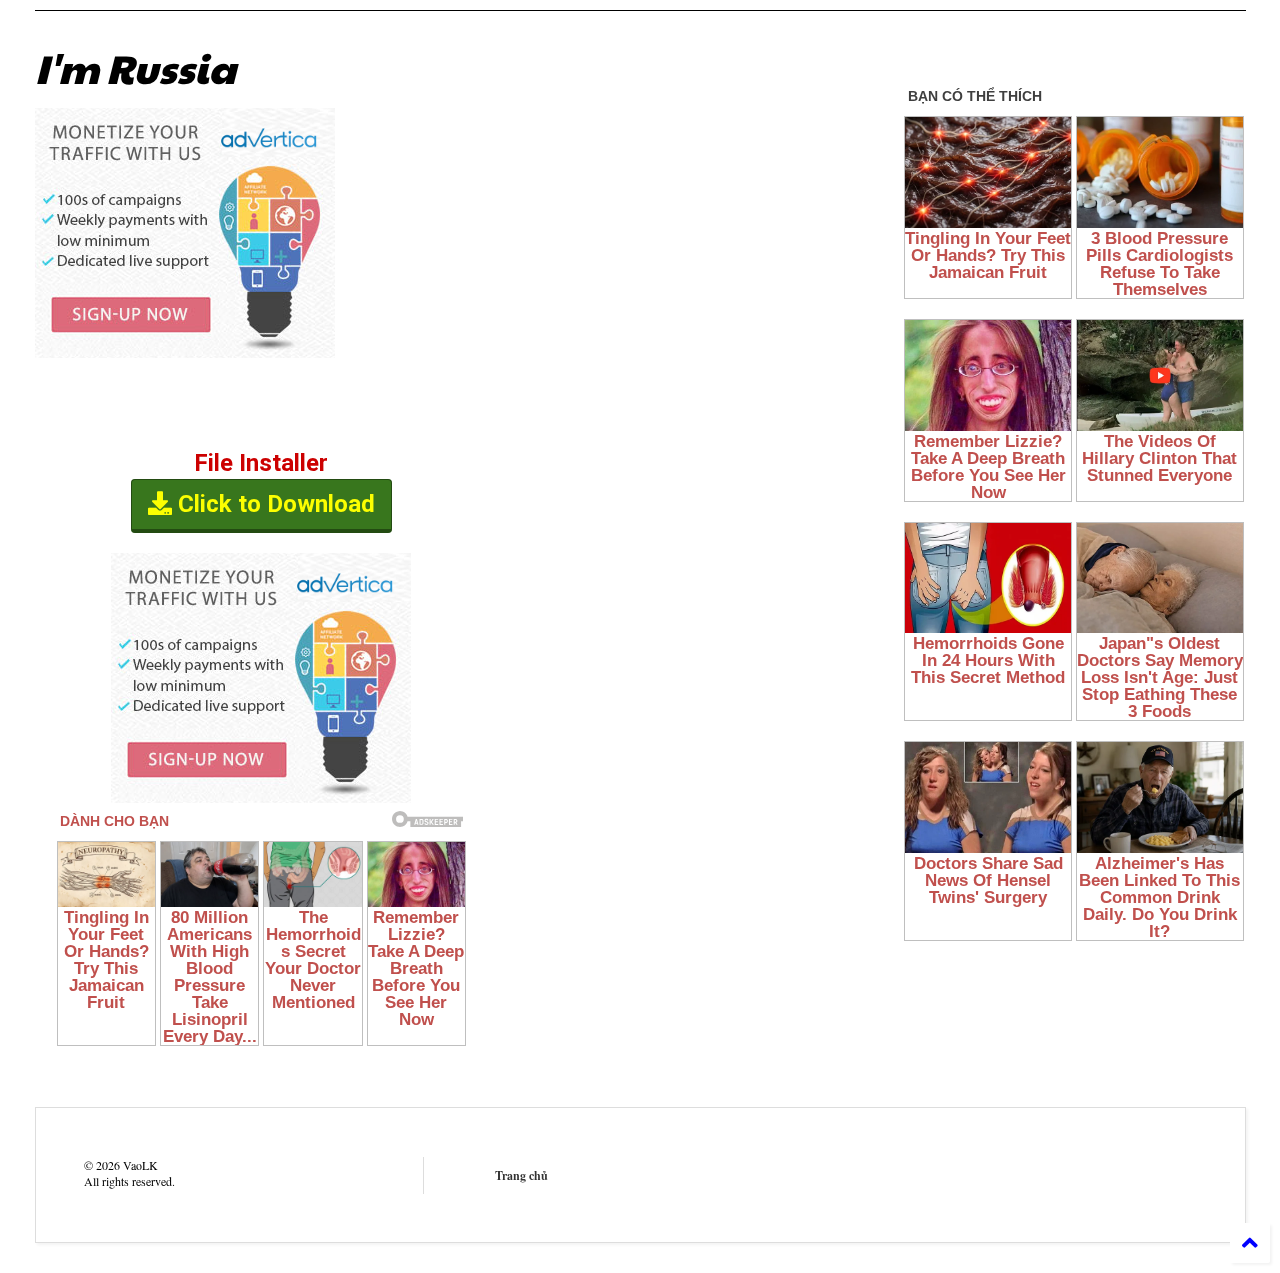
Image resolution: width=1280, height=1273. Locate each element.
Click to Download (273, 504)
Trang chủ (521, 1175)
